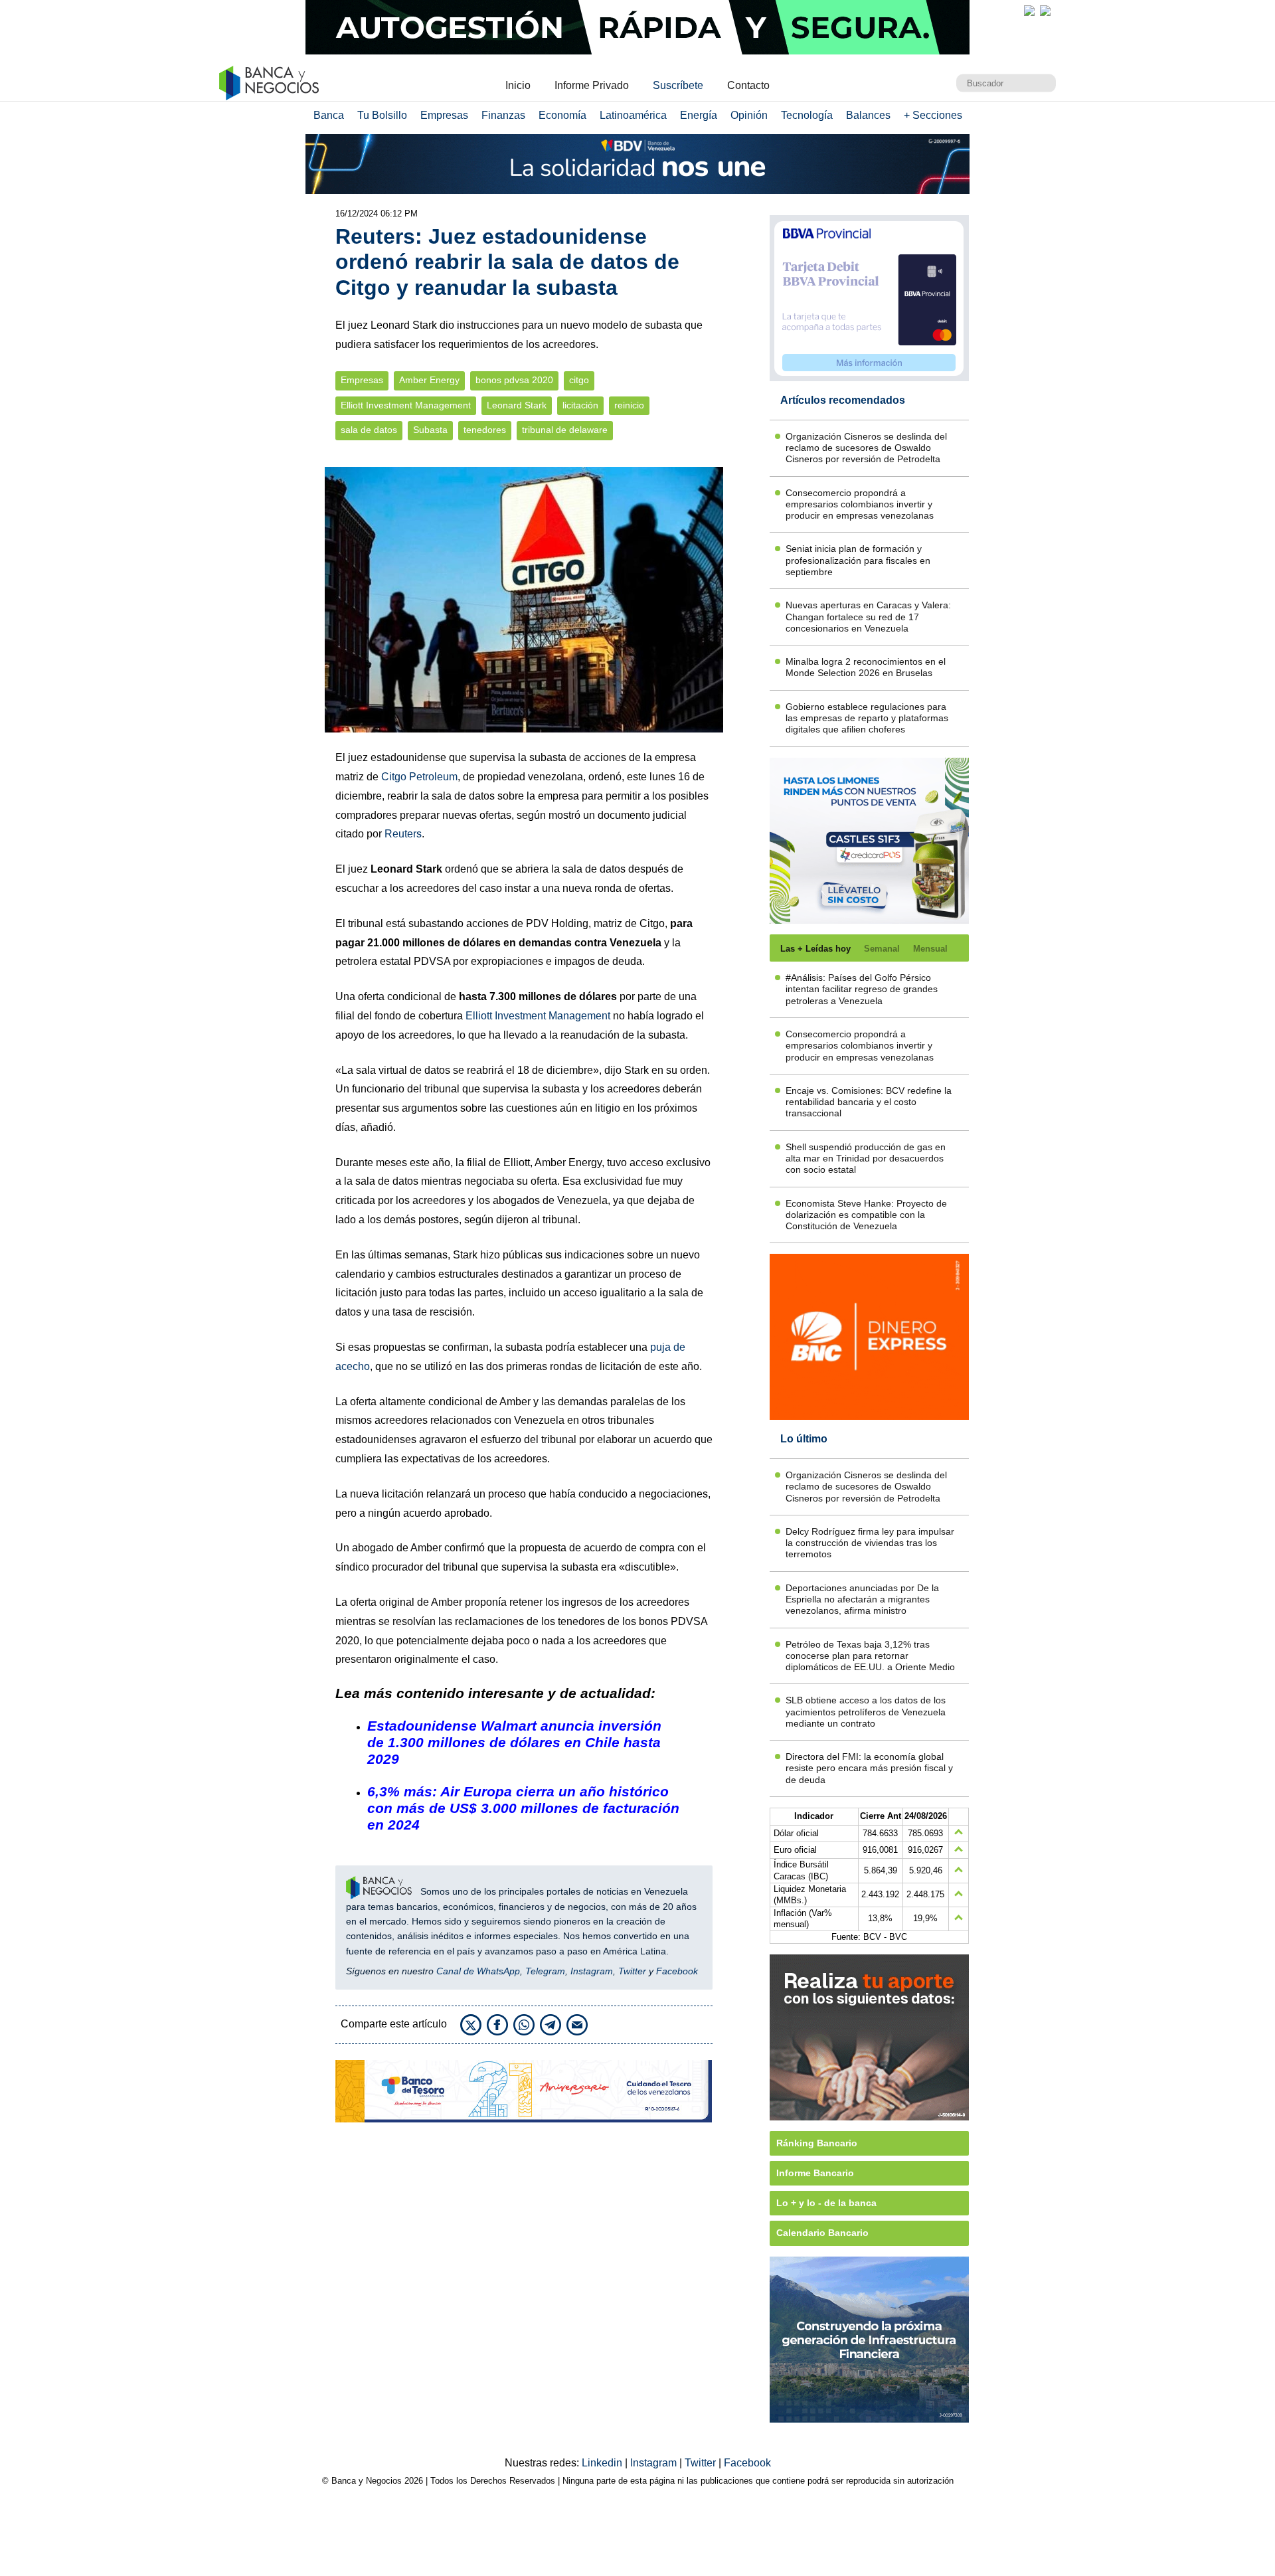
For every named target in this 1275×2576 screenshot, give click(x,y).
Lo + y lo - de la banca (826, 2203)
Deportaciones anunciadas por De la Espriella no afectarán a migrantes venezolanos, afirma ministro (862, 1599)
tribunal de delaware (565, 430)
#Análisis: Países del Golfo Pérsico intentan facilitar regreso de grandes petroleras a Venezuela (862, 989)
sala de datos (369, 430)
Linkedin (603, 2463)
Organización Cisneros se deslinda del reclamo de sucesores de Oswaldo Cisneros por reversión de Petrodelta (866, 448)
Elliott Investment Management (406, 405)
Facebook (677, 1971)
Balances (868, 115)
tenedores (485, 430)
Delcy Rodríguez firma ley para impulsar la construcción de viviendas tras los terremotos (870, 1543)
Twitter (632, 1971)
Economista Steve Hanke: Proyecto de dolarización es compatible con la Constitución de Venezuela (866, 1215)
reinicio (629, 405)
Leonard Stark (517, 405)
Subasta (430, 430)
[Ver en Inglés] (1029, 11)
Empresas (444, 115)
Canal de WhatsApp (478, 1971)
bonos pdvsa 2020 (514, 380)
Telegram (545, 1971)
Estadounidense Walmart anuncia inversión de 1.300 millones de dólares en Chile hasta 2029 (514, 1742)
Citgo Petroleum (419, 777)
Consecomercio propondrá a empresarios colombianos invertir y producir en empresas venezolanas (860, 504)
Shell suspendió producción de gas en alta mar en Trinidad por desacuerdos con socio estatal (866, 1159)
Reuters (403, 834)
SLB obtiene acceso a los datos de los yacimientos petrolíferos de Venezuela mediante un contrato (866, 1712)
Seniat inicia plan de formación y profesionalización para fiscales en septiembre (858, 560)
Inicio (518, 85)
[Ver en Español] (1045, 11)
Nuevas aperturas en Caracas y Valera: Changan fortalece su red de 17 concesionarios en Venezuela (868, 617)
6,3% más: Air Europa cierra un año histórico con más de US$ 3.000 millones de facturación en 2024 (523, 1808)
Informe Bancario (815, 2173)
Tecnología (807, 115)
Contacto (748, 85)
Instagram (592, 1971)
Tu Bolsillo (382, 115)
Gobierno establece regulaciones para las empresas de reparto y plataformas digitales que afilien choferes (867, 718)
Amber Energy (429, 380)
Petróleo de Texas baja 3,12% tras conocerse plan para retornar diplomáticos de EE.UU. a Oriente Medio (870, 1656)
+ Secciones (933, 115)
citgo (579, 380)
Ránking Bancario (817, 2143)
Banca (329, 115)
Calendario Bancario (822, 2233)
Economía (562, 115)
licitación (580, 405)
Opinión (749, 115)
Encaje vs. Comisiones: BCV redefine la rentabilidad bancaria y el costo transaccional (869, 1102)
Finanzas (503, 115)
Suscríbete (678, 85)
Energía (699, 115)
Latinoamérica (633, 115)
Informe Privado (592, 85)
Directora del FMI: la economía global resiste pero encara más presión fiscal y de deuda (869, 1768)
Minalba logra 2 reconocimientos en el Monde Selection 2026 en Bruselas (866, 667)
